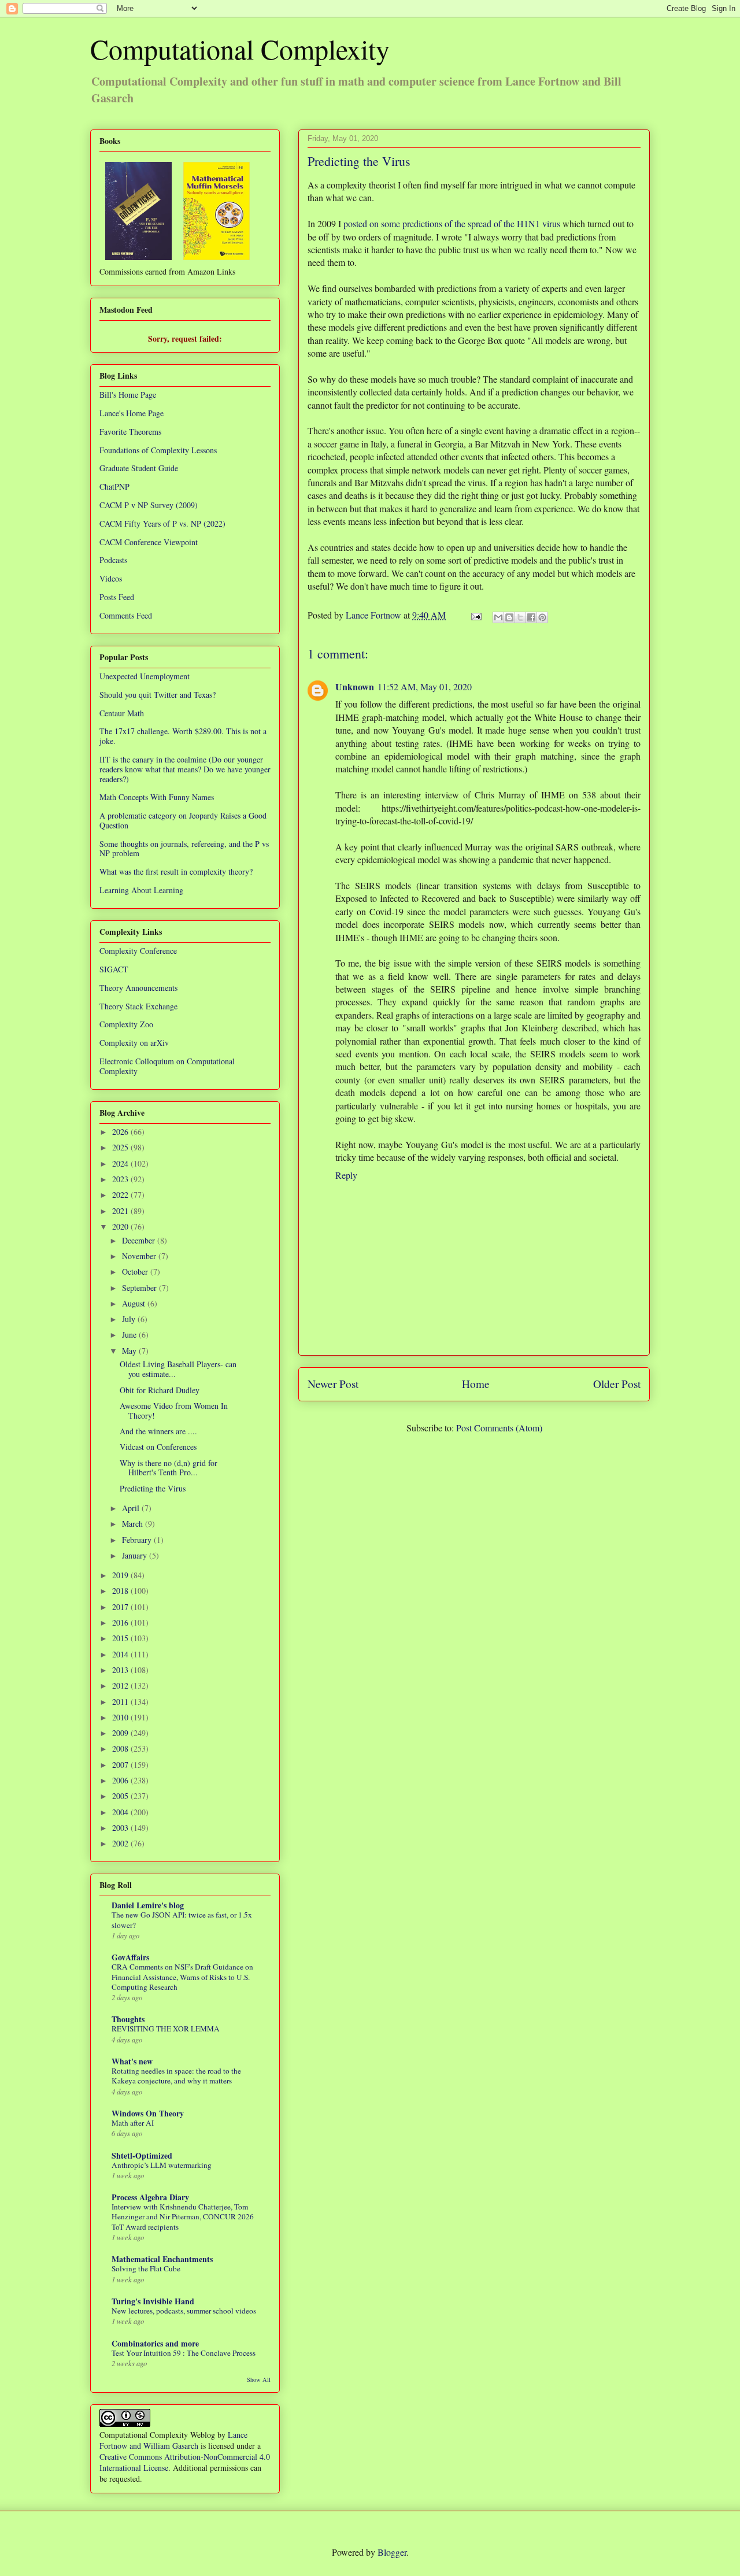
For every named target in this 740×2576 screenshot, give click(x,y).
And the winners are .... (158, 1431)
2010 (121, 1717)
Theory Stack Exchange (138, 1006)
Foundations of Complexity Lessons (158, 450)
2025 (121, 1147)
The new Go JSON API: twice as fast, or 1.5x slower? (182, 1920)
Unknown (355, 686)
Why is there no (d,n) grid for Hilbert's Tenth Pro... (169, 1468)
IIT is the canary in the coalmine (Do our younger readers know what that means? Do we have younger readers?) (185, 769)
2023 (121, 1179)
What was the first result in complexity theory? (176, 871)
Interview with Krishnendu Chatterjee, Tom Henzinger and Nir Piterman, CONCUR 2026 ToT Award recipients (183, 2217)
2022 (121, 1195)
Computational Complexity (240, 49)
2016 (121, 1622)
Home (476, 1384)
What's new (132, 2061)
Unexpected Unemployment (145, 676)
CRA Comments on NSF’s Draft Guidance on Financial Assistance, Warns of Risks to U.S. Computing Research (182, 1977)
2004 (121, 1812)
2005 (121, 1796)
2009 (121, 1733)
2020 (121, 1226)
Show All (259, 2379)
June (130, 1335)
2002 (121, 1843)
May (130, 1351)
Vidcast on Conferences (158, 1447)
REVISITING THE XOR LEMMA (166, 2029)
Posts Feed (117, 597)
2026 (121, 1132)
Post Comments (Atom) (499, 1428)
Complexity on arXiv (134, 1043)
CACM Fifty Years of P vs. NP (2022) (162, 523)
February (138, 1540)
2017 (121, 1607)
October (136, 1272)
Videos (111, 578)
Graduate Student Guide (139, 468)
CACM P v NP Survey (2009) (149, 505)
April (132, 1508)
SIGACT (114, 969)
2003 (121, 1828)
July (130, 1319)
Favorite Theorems (130, 432)
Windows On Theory (148, 2113)
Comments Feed (126, 615)
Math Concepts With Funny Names (157, 797)
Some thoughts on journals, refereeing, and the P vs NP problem (184, 849)
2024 (121, 1163)
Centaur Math (122, 713)
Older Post (617, 1384)
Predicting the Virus (153, 1488)
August (135, 1303)
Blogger (392, 2552)
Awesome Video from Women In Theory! (174, 1411)
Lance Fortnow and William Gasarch (173, 2440)
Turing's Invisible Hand (153, 2301)
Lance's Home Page (132, 413)
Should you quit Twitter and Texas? (158, 695)
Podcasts (113, 560)
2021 (121, 1211)
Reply (346, 1175)
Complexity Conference (138, 951)
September (140, 1288)
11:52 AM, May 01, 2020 (425, 686)
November (140, 1256)
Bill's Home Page (128, 395)
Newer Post (333, 1384)
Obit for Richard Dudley (160, 1390)
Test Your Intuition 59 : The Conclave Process (184, 2353)
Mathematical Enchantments (162, 2259)
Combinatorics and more (155, 2343)
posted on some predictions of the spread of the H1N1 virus (452, 223)
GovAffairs (130, 1957)
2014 (121, 1654)
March (134, 1524)
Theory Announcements (138, 988)
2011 (121, 1702)
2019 (121, 1575)
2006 (121, 1780)
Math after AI (133, 2123)
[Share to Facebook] (531, 617)
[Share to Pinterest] (542, 617)
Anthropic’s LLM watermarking (162, 2165)
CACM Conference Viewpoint (149, 542)
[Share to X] (520, 617)
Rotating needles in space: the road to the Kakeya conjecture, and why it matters (176, 2076)
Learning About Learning (141, 890)
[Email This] (498, 617)
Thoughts (128, 2019)
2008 (121, 1748)
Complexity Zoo (126, 1024)
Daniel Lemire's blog (148, 1905)
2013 (121, 1670)
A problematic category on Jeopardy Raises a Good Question (183, 820)
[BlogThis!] (509, 617)
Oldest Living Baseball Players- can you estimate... (178, 1369)
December (140, 1240)
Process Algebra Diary (150, 2197)
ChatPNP (114, 486)
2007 (121, 1765)
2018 (121, 1591)
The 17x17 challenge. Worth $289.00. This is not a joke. (183, 736)
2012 (121, 1685)
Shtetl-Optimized (142, 2155)
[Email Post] (475, 615)
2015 (121, 1638)
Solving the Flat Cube (146, 2268)
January (136, 1555)
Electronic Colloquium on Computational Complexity (167, 1066)
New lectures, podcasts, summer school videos (184, 2311)
